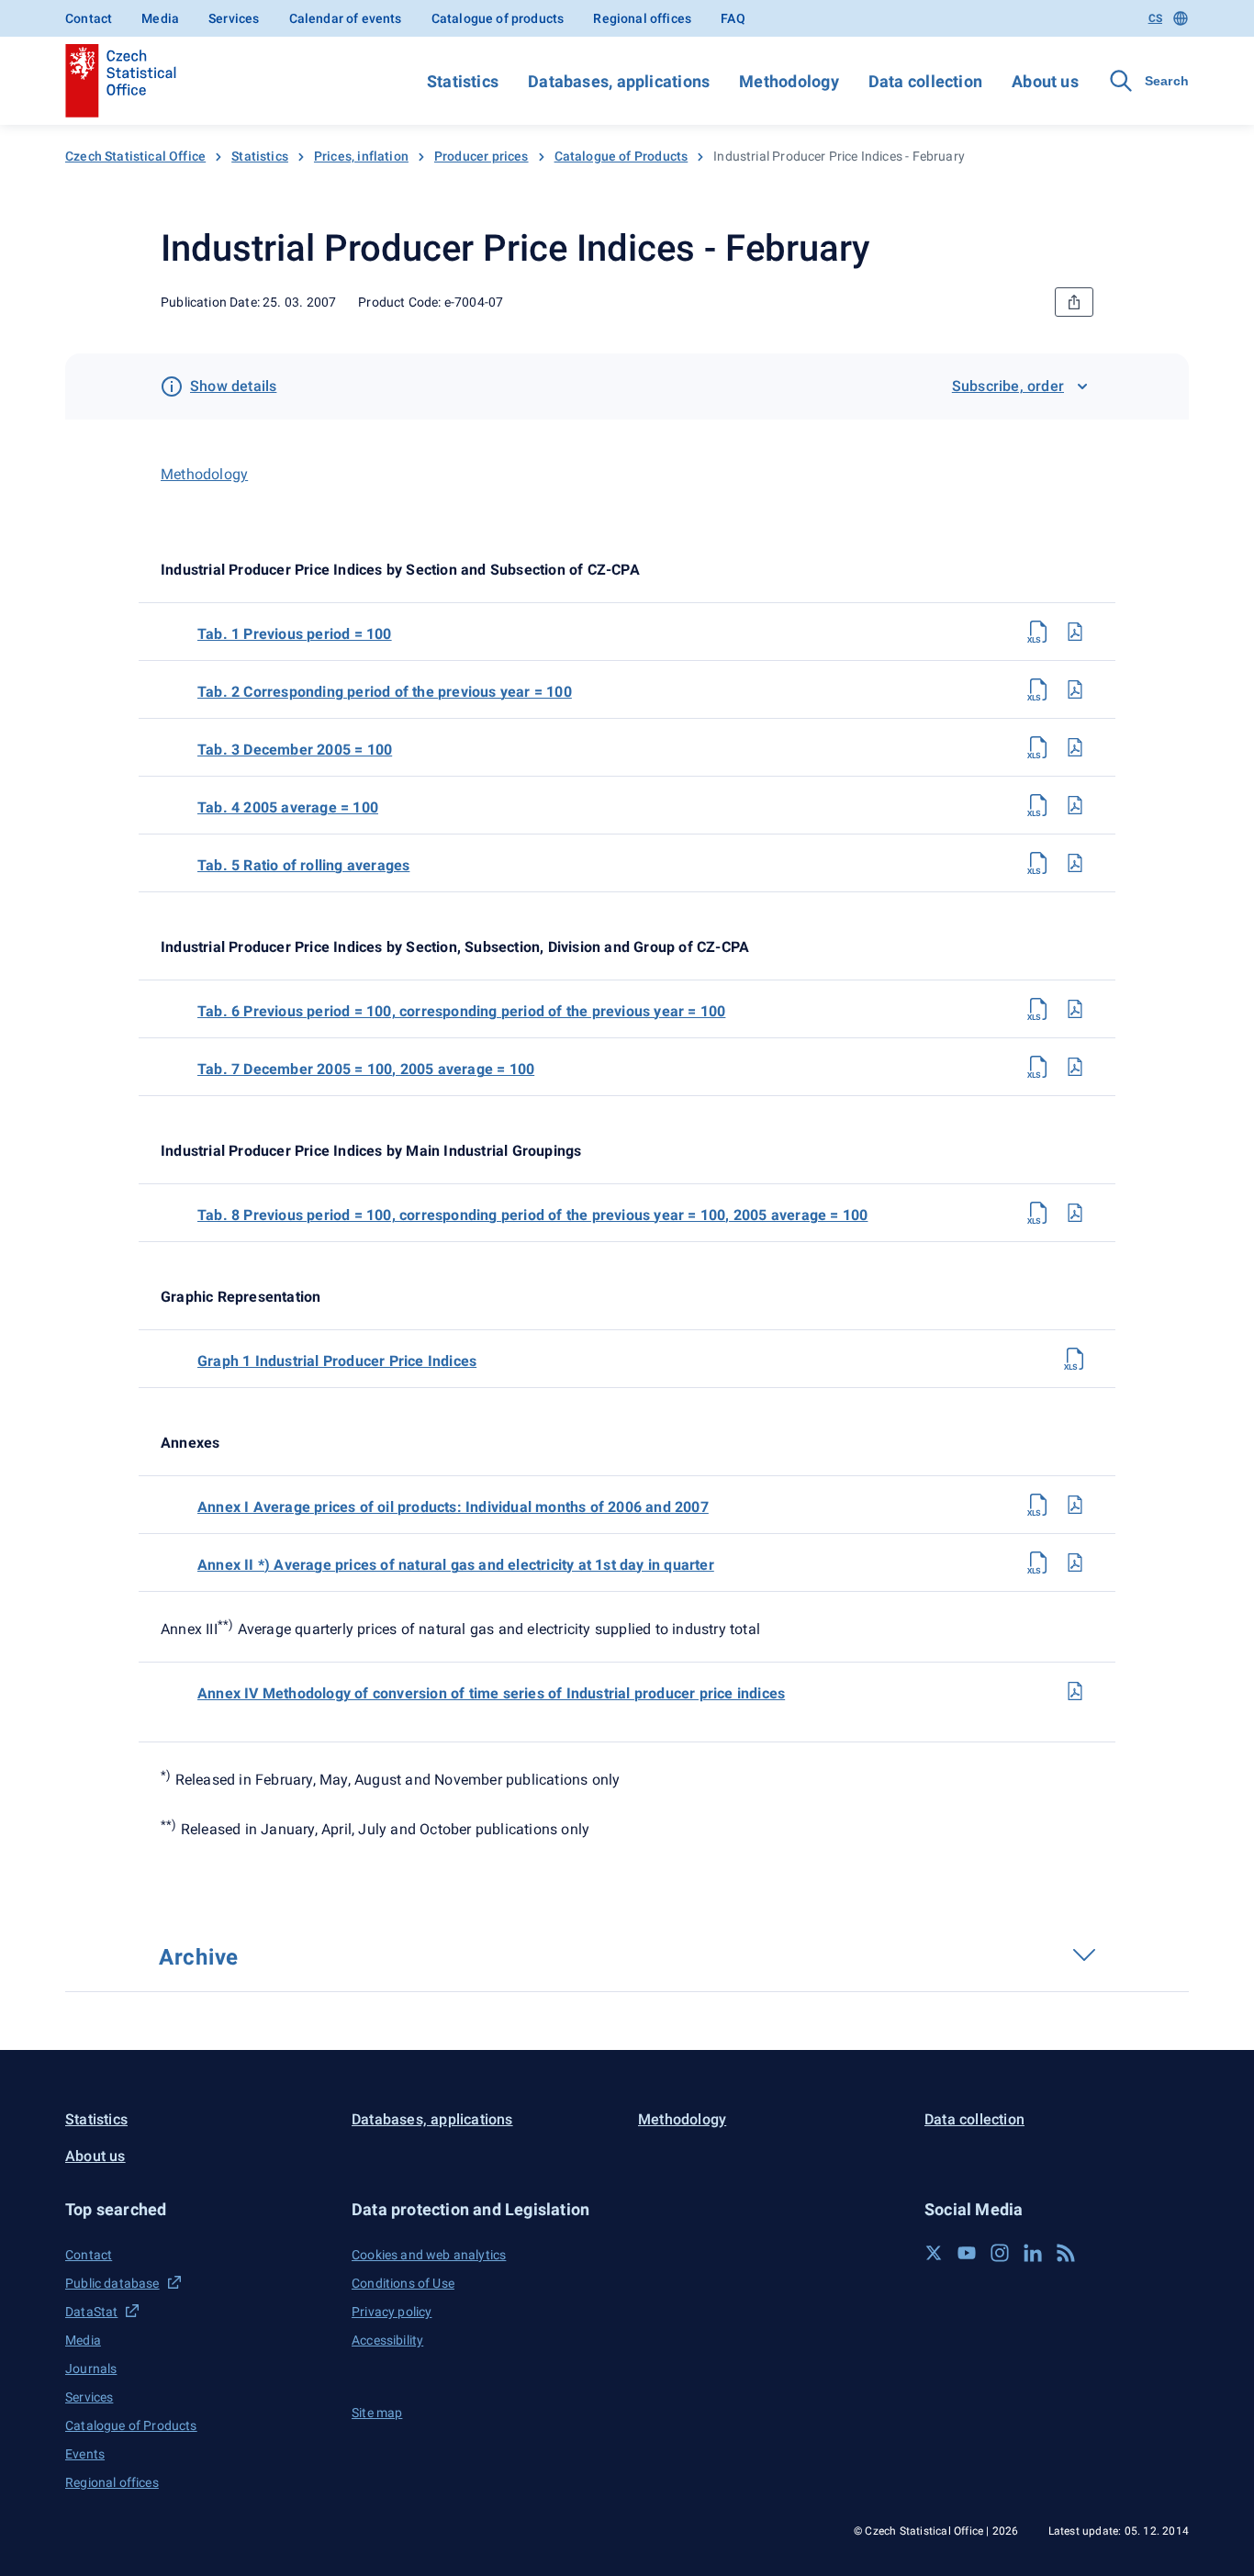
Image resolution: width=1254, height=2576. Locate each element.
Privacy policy (392, 2312)
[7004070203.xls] (1038, 747)
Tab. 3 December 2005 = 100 (295, 750)
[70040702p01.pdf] (1075, 1505)
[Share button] (1074, 302)
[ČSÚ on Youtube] (967, 2253)
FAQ (733, 18)
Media (160, 18)
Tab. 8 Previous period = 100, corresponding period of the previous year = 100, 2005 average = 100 (532, 1215)
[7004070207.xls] (1038, 1067)
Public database (112, 2283)
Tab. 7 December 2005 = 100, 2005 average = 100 (366, 1069)
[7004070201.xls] (1038, 632)
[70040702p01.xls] (1038, 1505)
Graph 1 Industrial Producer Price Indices (337, 1361)
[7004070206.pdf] (1075, 1009)
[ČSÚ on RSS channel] (1066, 2253)
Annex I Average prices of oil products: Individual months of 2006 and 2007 (453, 1507)
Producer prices (481, 156)
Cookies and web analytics (429, 2255)
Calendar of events (346, 18)
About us (1045, 81)
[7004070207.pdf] (1075, 1067)
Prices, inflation (361, 156)
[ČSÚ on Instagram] (1000, 2253)
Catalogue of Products (621, 156)
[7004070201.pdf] (1075, 632)
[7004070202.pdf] (1075, 689)
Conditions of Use (403, 2283)
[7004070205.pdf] (1075, 863)
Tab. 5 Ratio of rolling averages (303, 865)
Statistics (463, 81)
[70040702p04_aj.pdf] (1075, 1691)
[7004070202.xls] (1038, 689)
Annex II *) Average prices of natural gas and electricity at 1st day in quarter (456, 1565)
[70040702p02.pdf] (1075, 1562)
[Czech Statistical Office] (121, 81)
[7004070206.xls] (1038, 1009)
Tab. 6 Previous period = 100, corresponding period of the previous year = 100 (461, 1011)
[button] (197, 2209)
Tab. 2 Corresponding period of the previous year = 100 (385, 692)
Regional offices (642, 18)
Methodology (789, 81)
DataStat (91, 2312)
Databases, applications (619, 81)
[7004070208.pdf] (1075, 1213)
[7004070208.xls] (1038, 1213)
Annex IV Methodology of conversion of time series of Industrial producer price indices (491, 1693)
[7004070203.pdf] (1075, 747)
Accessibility (387, 2340)
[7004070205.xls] (1038, 863)
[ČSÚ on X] (934, 2253)
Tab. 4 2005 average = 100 (288, 807)
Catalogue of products (498, 18)
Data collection (925, 81)
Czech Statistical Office (135, 156)
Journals (91, 2369)
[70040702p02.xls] (1038, 1562)
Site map (377, 2413)
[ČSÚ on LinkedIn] (1033, 2253)
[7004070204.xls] (1038, 805)
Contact (89, 18)
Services (234, 18)
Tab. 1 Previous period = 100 (295, 634)
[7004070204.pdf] (1075, 805)
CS (1155, 18)
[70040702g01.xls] (1075, 1359)
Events (85, 2454)
